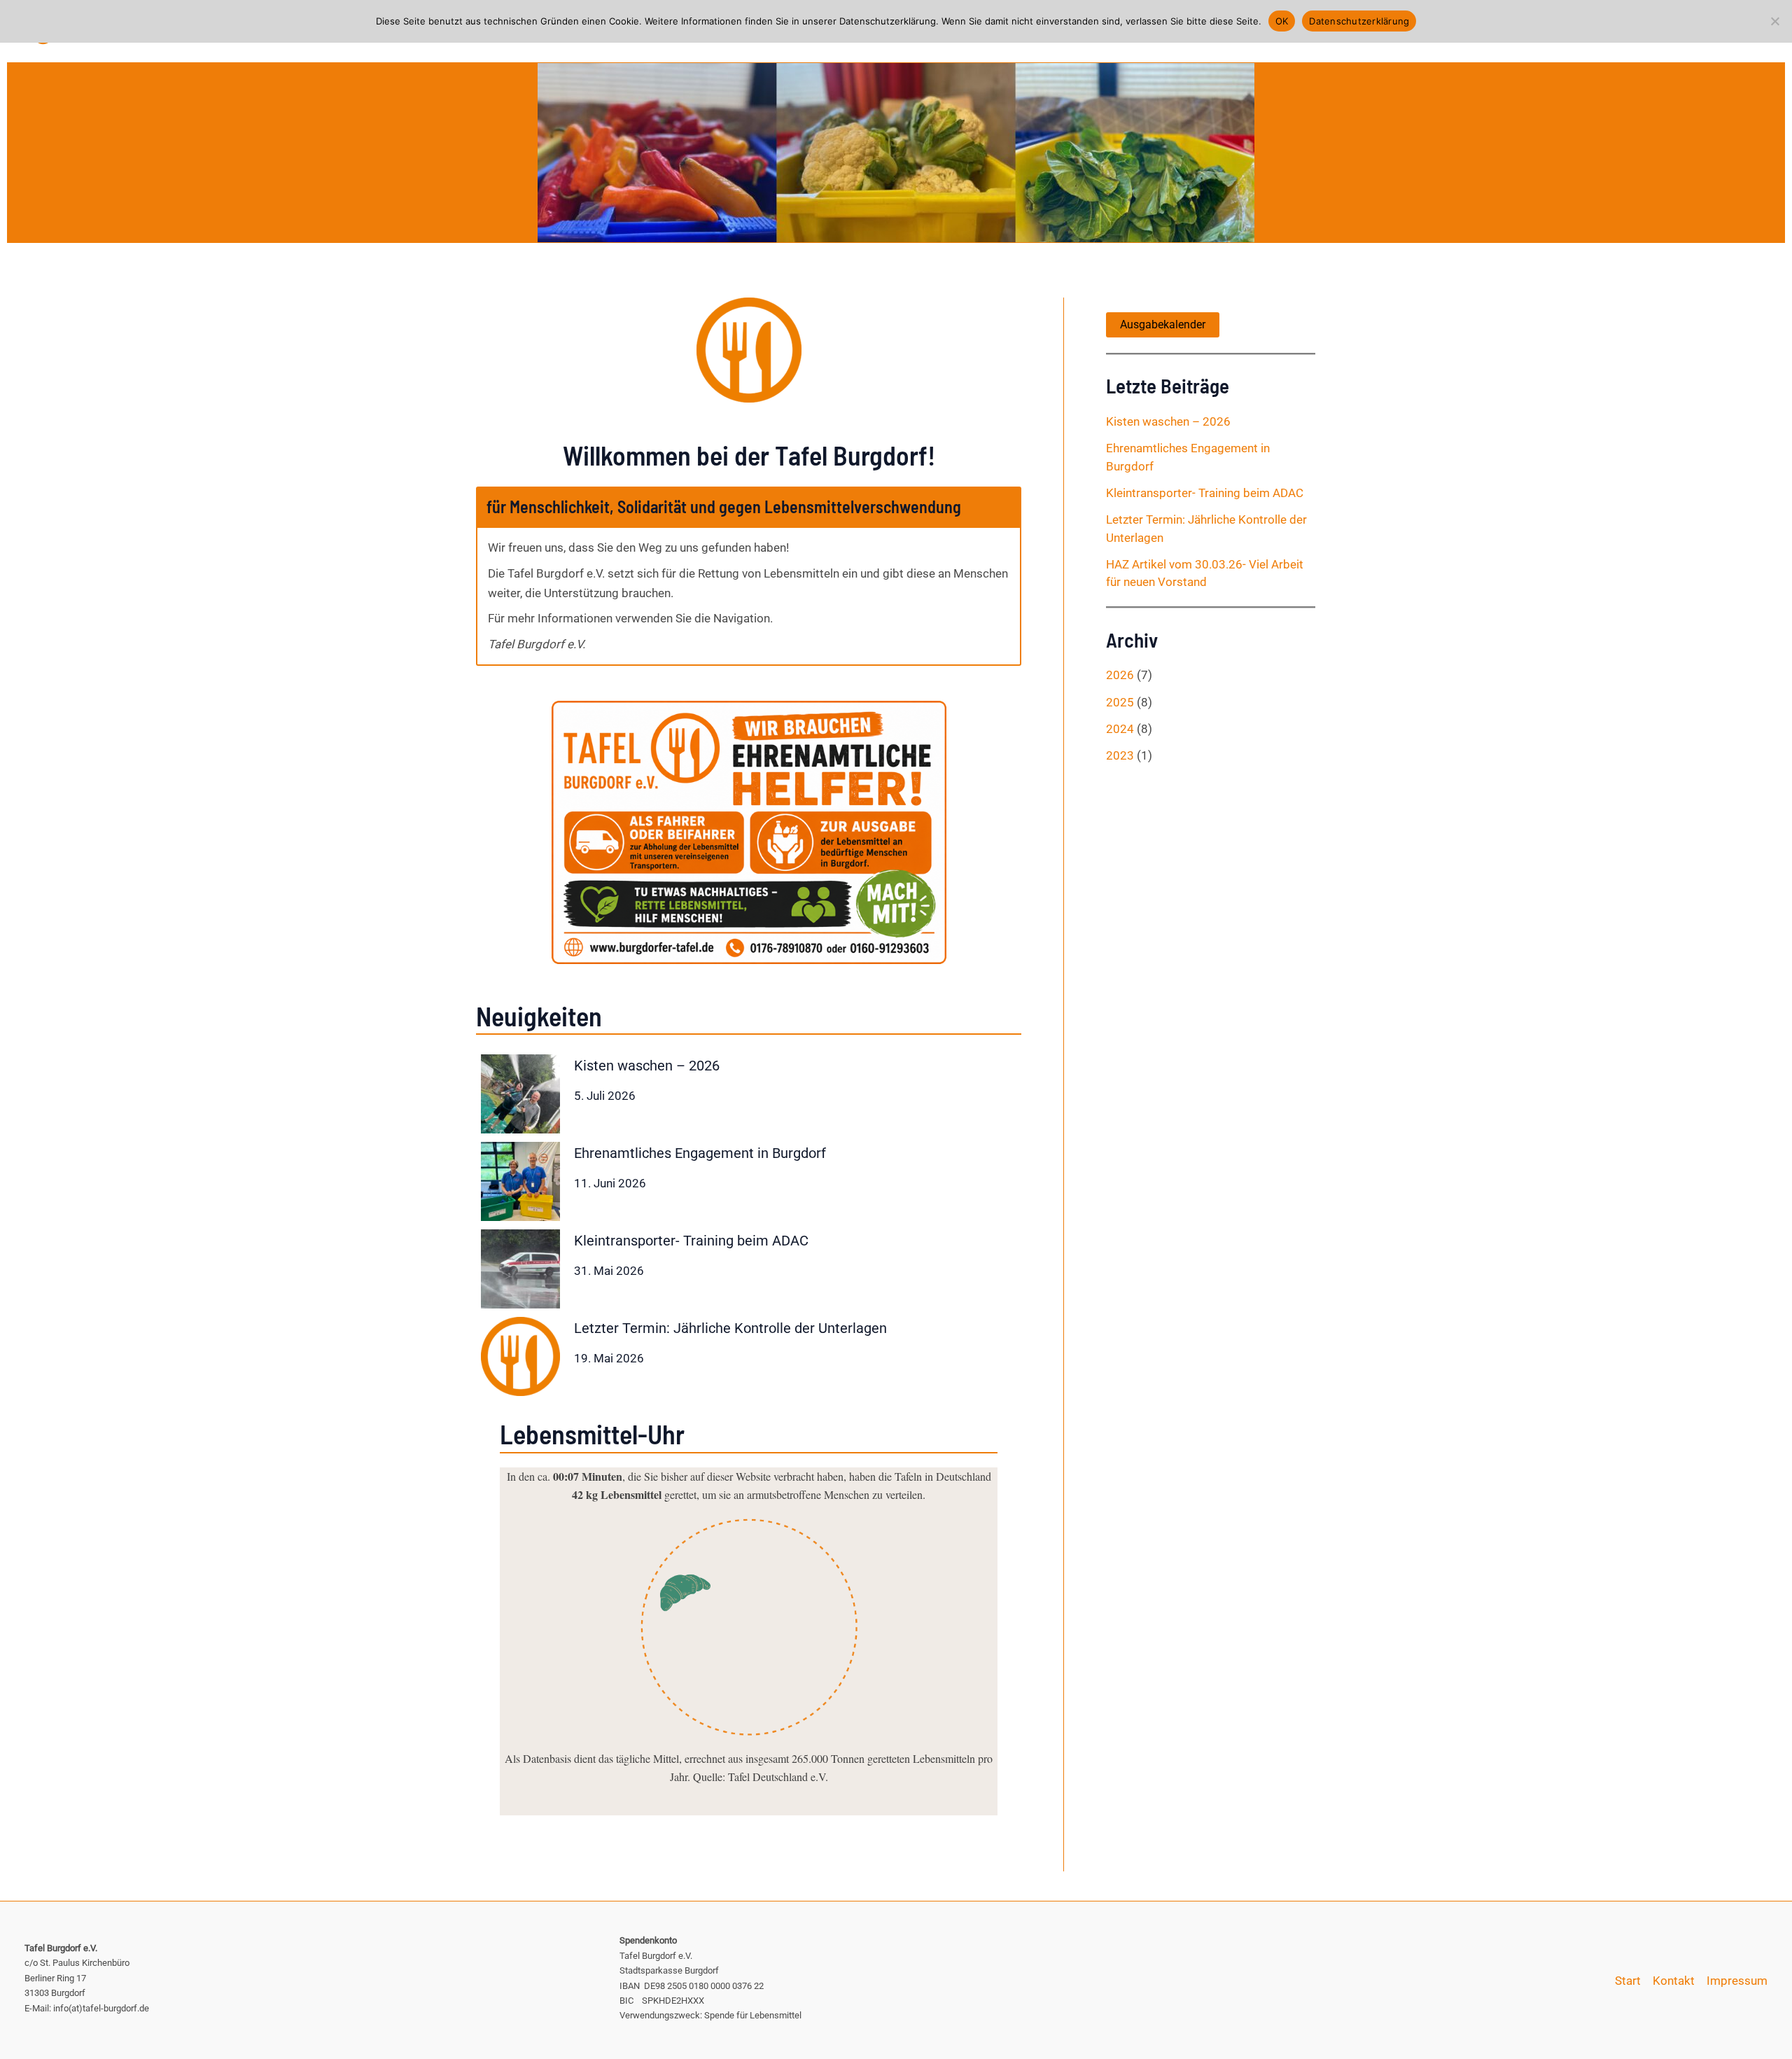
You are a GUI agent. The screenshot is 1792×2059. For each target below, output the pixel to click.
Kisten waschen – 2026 (647, 1066)
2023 (1120, 755)
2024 (1120, 729)
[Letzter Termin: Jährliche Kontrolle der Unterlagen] (520, 1356)
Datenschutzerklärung (1359, 21)
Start (1628, 1981)
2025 (1120, 702)
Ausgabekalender (1163, 324)
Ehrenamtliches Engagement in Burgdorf (700, 1153)
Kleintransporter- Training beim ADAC (691, 1241)
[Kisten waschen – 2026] (520, 1094)
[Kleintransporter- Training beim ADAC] (520, 1269)
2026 (1120, 675)
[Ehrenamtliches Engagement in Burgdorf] (520, 1181)
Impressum (1737, 1981)
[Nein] (1774, 21)
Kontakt (1674, 1981)
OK (1282, 21)
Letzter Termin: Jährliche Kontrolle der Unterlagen (730, 1328)
